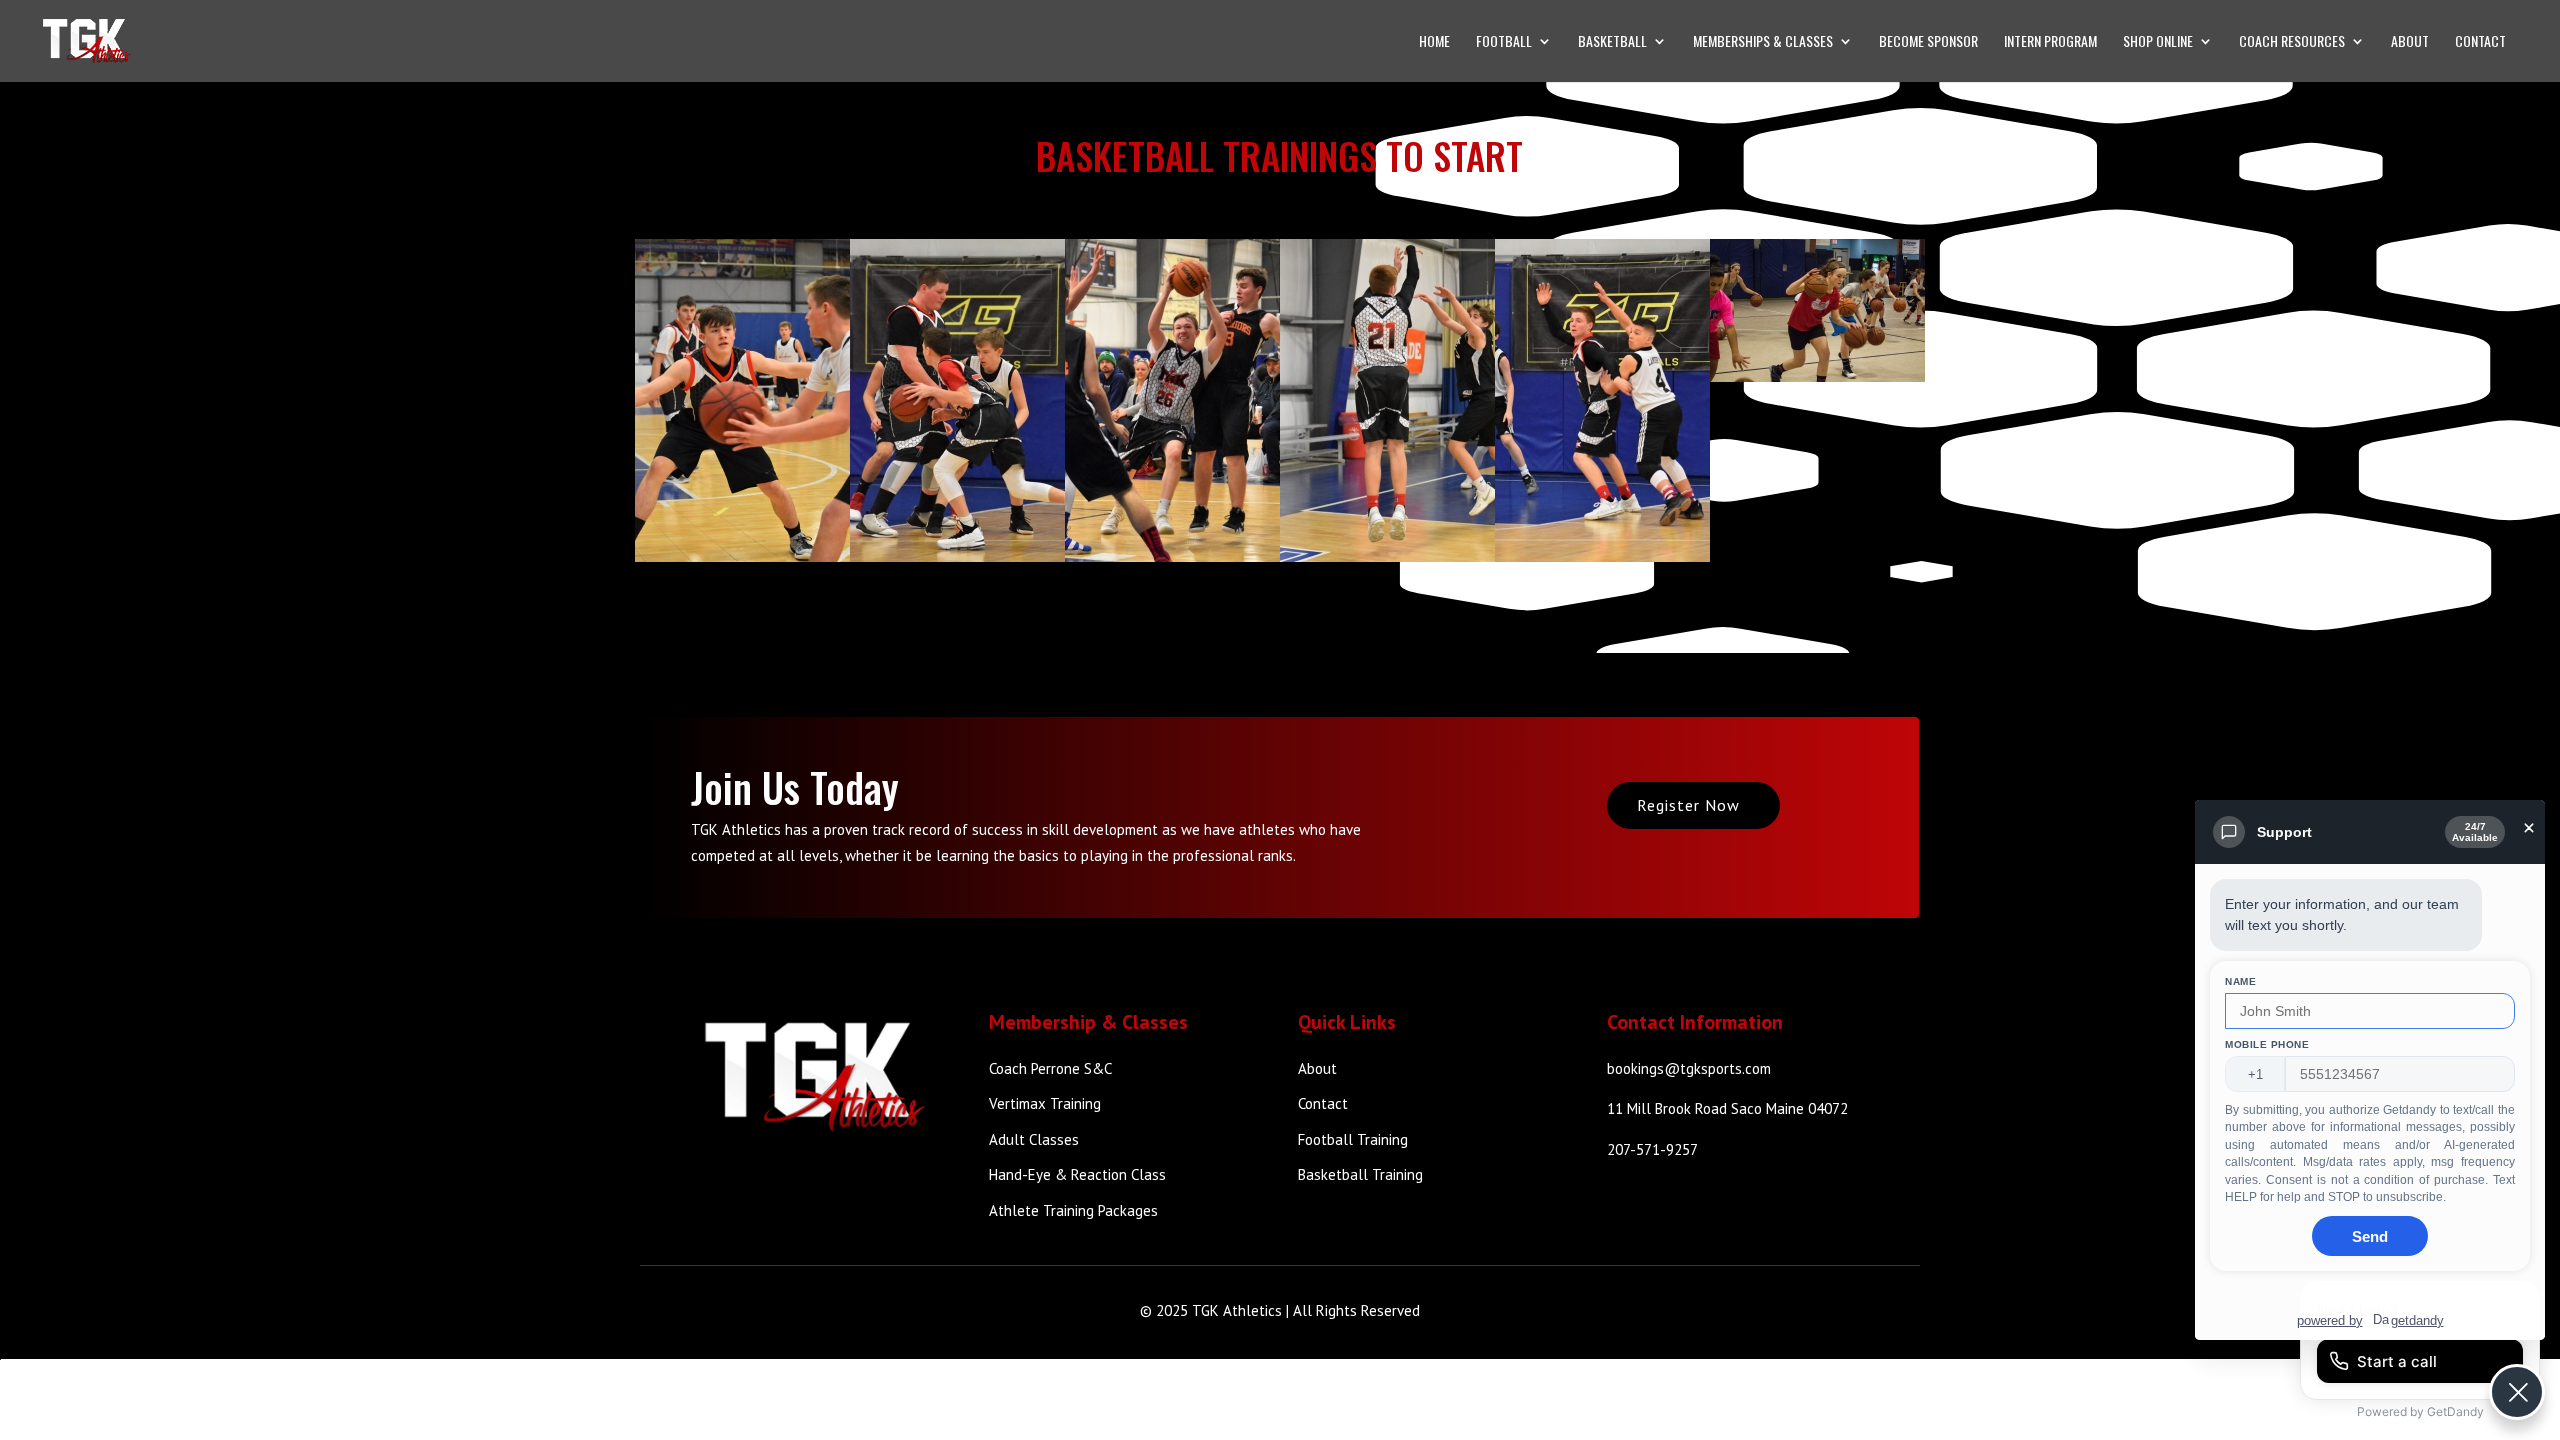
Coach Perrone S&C (1050, 1068)
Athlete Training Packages (1073, 1210)
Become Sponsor (1928, 42)
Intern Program (2050, 42)
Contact (2480, 42)
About (2410, 42)
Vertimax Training (1045, 1103)
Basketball (1612, 42)
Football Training (1353, 1139)
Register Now (1688, 805)
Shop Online (2158, 42)
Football (1504, 42)
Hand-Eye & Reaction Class (1077, 1174)
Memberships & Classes (1763, 42)
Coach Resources (2292, 42)
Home (1434, 42)
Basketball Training (1360, 1174)
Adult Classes (1034, 1139)
